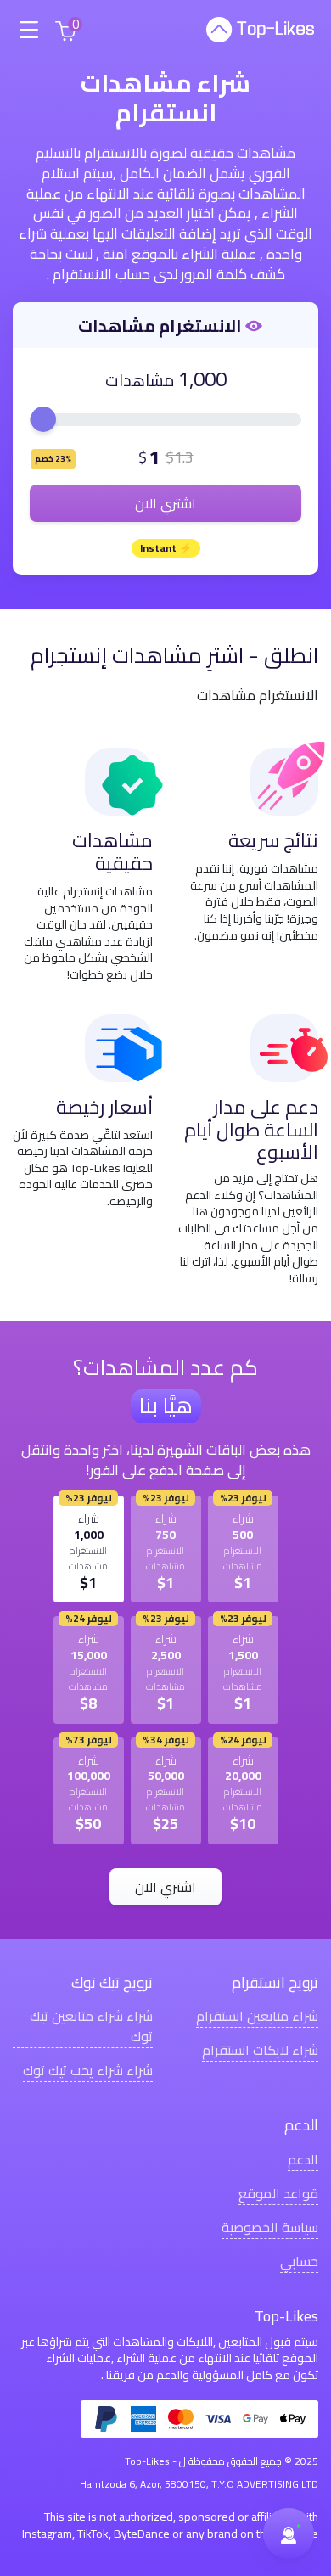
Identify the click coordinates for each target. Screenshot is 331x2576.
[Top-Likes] (260, 30)
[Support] (289, 2534)
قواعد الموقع (278, 2193)
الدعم (303, 2159)
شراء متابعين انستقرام (257, 2015)
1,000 (202, 379)
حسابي (299, 2261)
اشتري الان (165, 503)
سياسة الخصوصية (270, 2227)
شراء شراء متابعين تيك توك (91, 2026)
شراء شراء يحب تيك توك (88, 2070)
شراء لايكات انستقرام (260, 2049)
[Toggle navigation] (28, 30)
